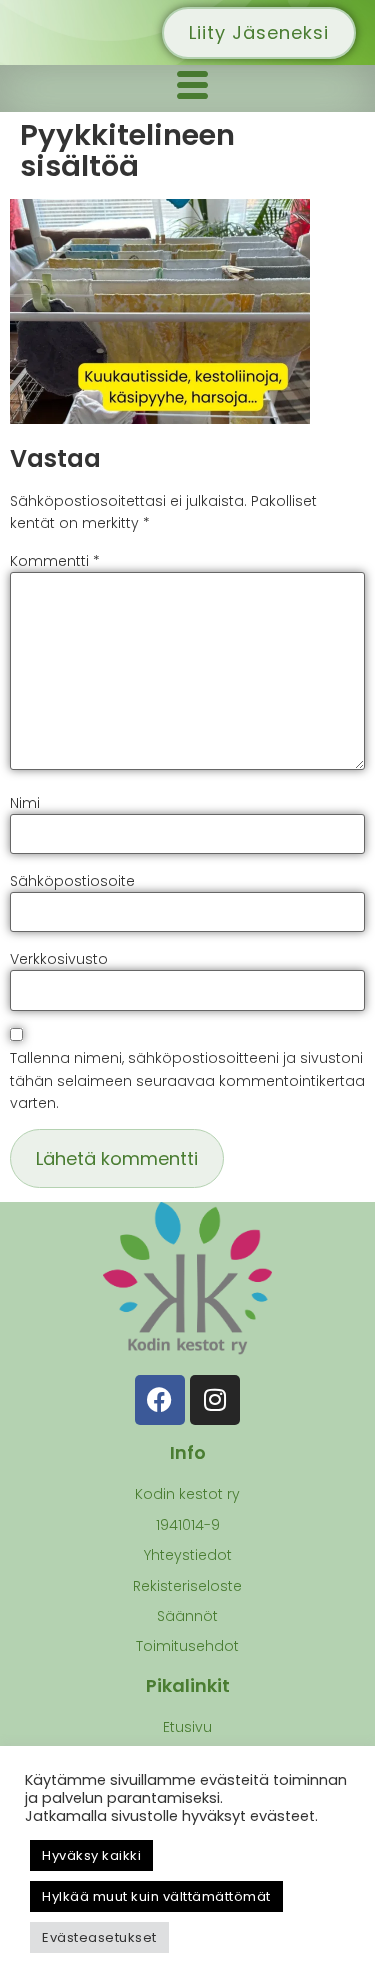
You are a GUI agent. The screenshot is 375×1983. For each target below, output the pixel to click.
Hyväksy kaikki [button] (91, 1855)
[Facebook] (160, 1400)
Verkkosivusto (59, 959)
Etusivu (187, 1727)
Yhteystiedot (188, 1555)
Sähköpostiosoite (72, 881)
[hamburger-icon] (193, 88)
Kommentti (55, 561)
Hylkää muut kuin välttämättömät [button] (156, 1896)
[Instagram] (215, 1400)
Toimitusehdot (187, 1646)
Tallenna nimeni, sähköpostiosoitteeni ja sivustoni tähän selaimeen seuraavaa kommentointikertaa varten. (187, 1080)
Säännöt (187, 1616)
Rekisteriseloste (187, 1586)
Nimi (25, 803)
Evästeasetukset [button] (99, 1937)
